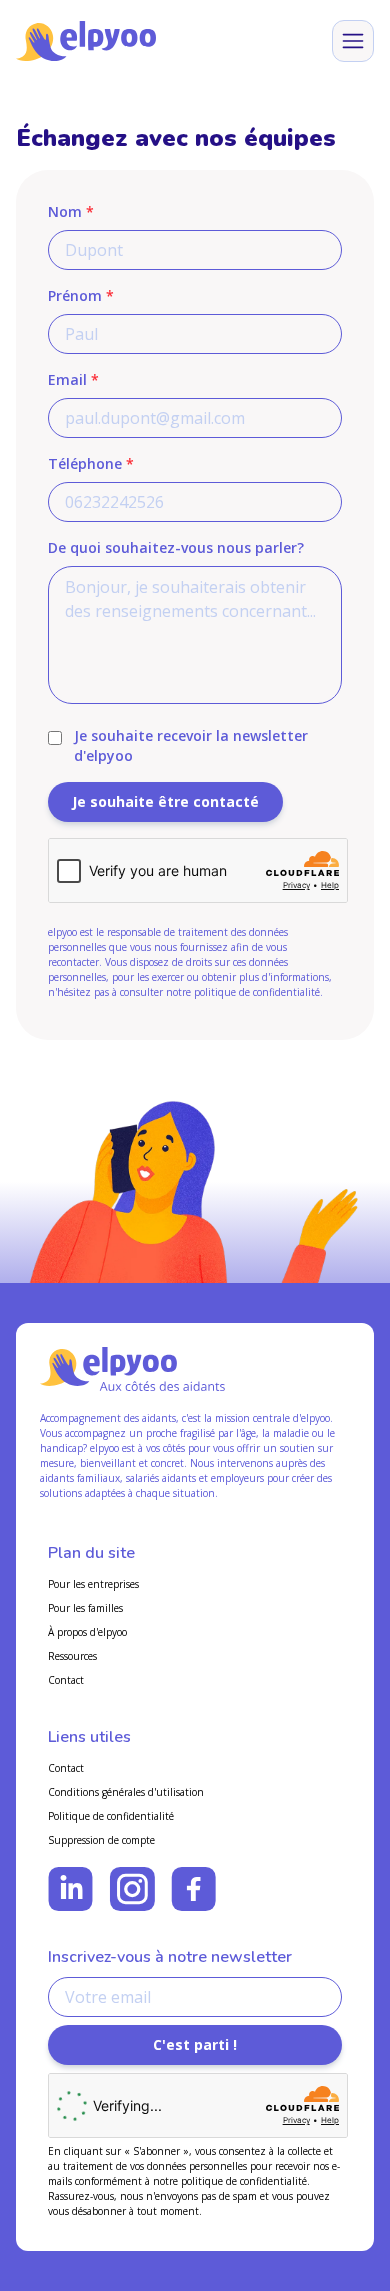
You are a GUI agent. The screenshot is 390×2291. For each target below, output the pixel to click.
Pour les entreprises (93, 1584)
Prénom (81, 295)
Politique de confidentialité (111, 1816)
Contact (66, 1680)
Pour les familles (85, 1608)
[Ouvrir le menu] (353, 41)
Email (73, 379)
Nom (71, 211)
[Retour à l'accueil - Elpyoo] (86, 41)
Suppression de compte (101, 1840)
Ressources (72, 1656)
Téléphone (91, 463)
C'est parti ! (195, 2044)
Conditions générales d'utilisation (126, 1792)
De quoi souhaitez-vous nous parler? (176, 547)
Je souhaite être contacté (165, 801)
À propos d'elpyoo (87, 1632)
